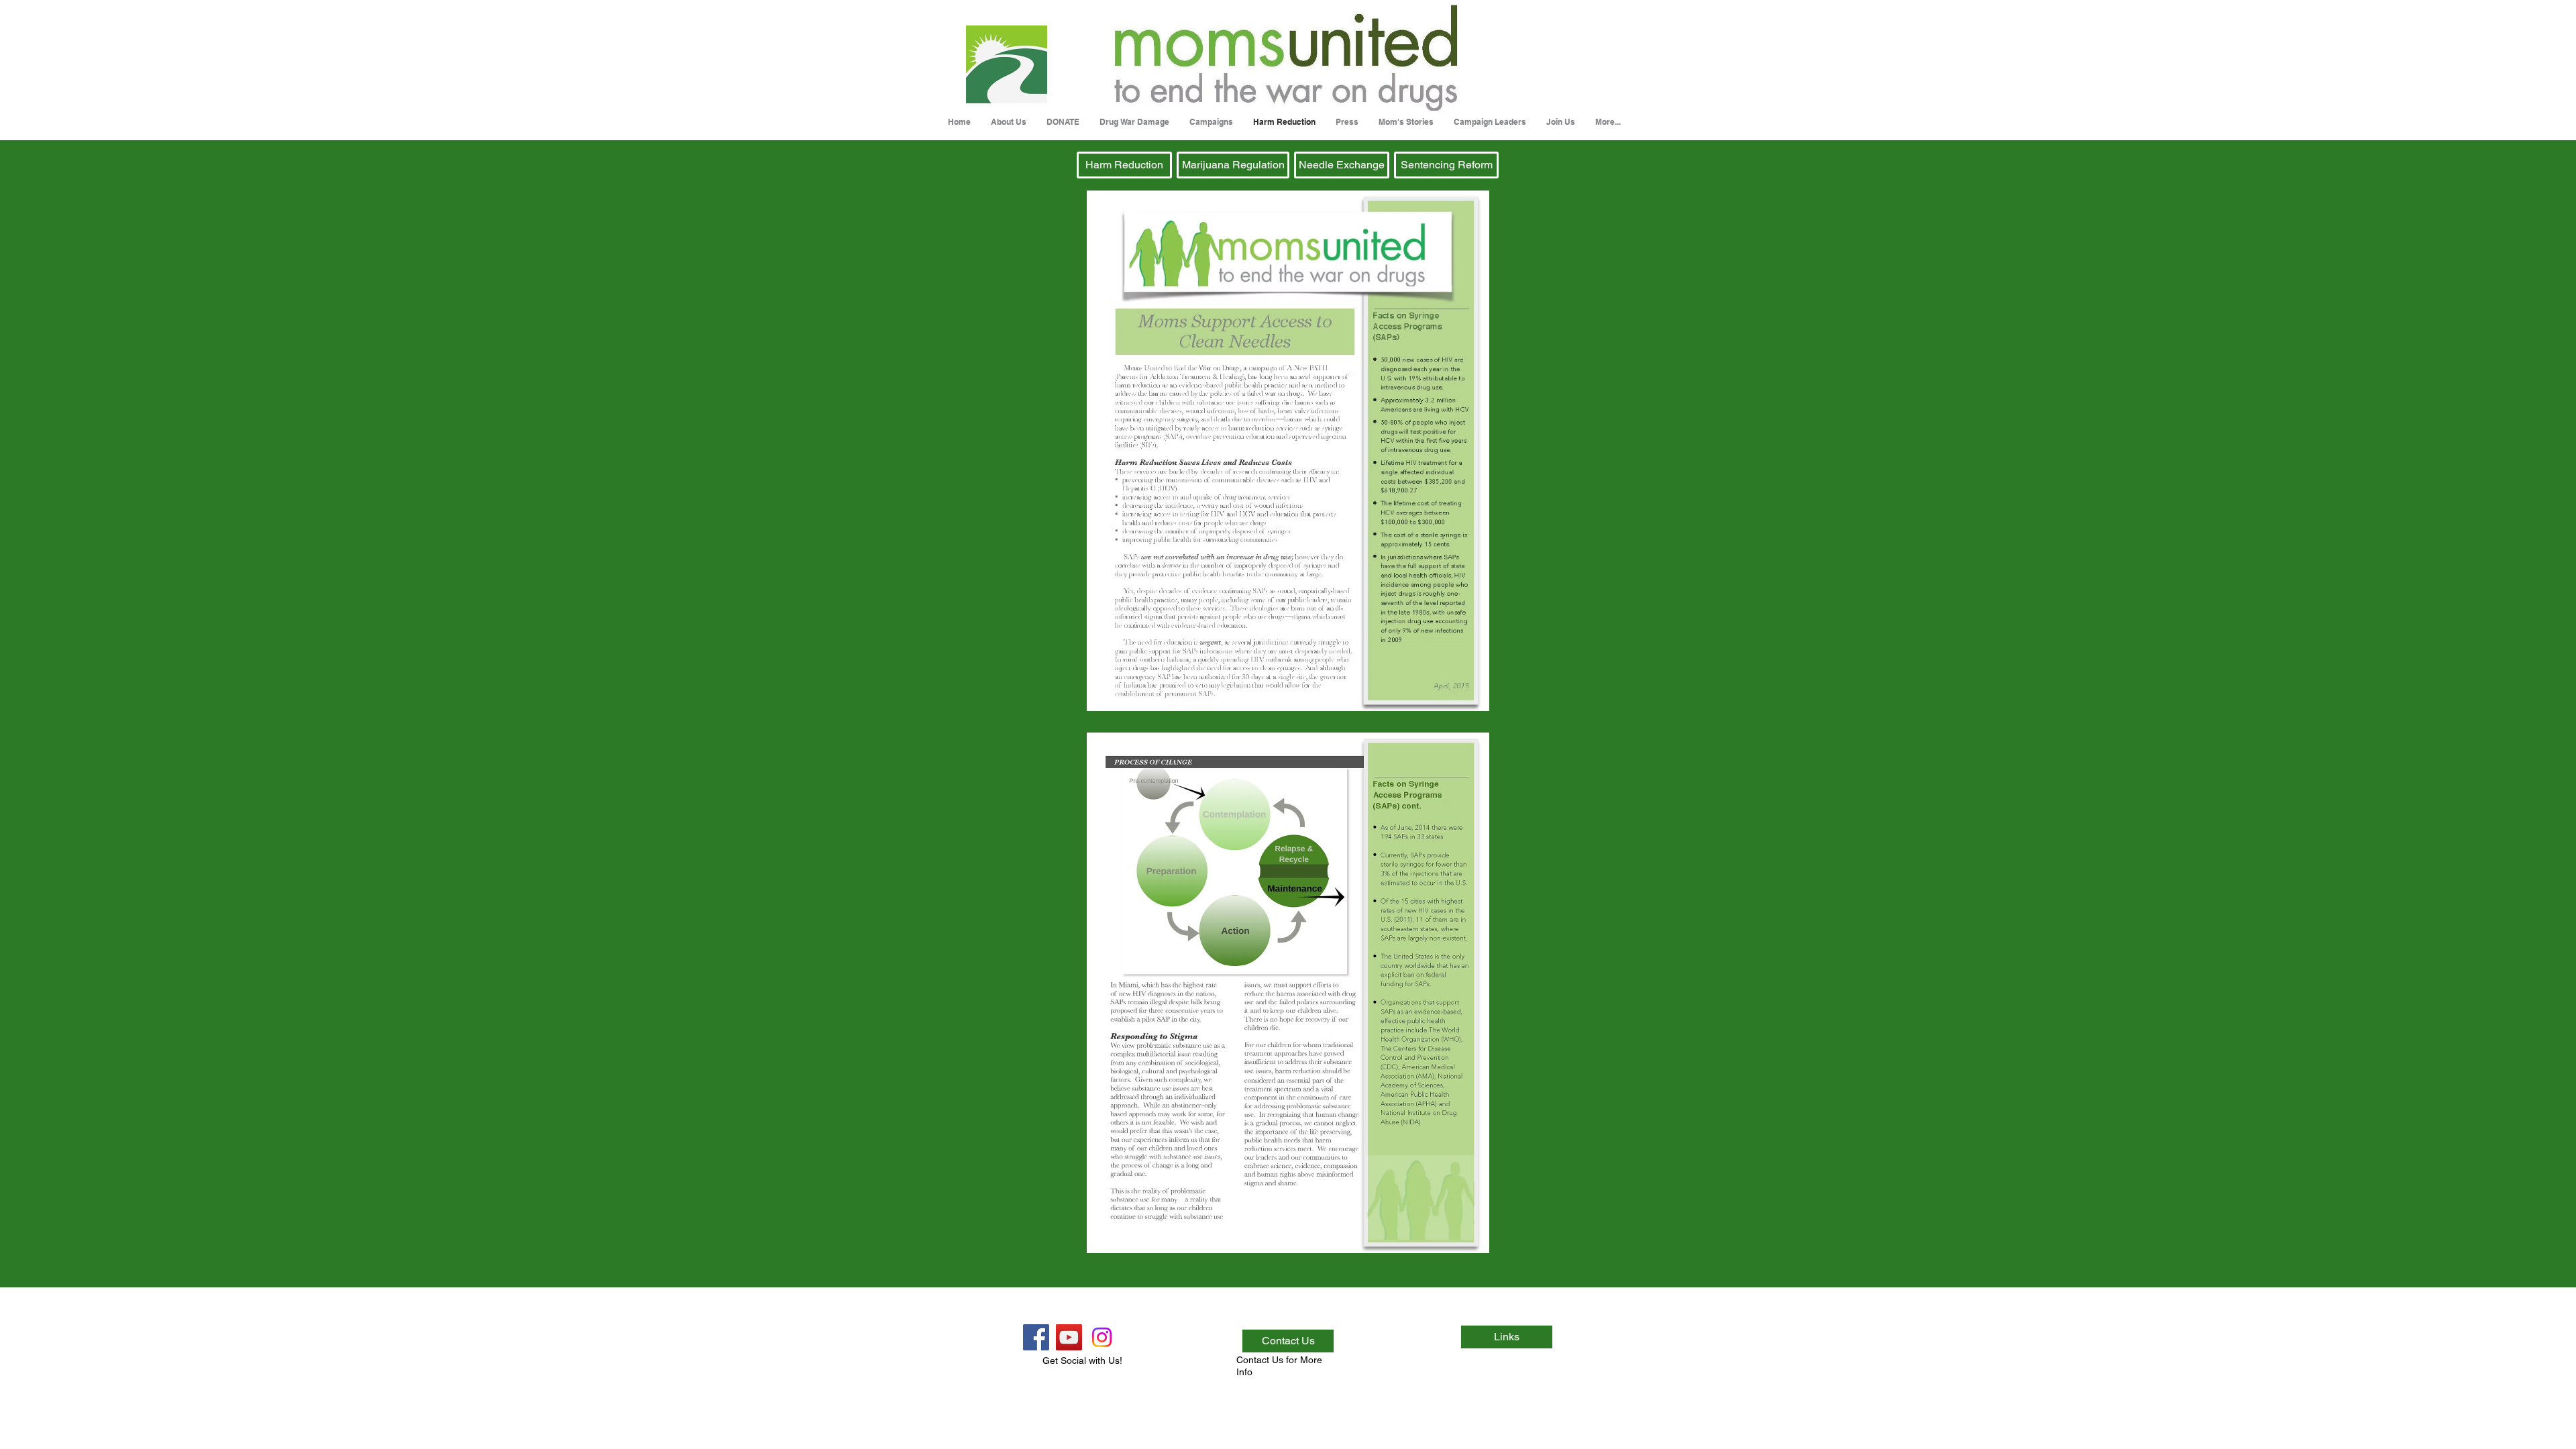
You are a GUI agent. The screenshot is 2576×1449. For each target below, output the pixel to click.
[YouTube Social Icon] (1069, 1337)
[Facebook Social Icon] (1036, 1337)
